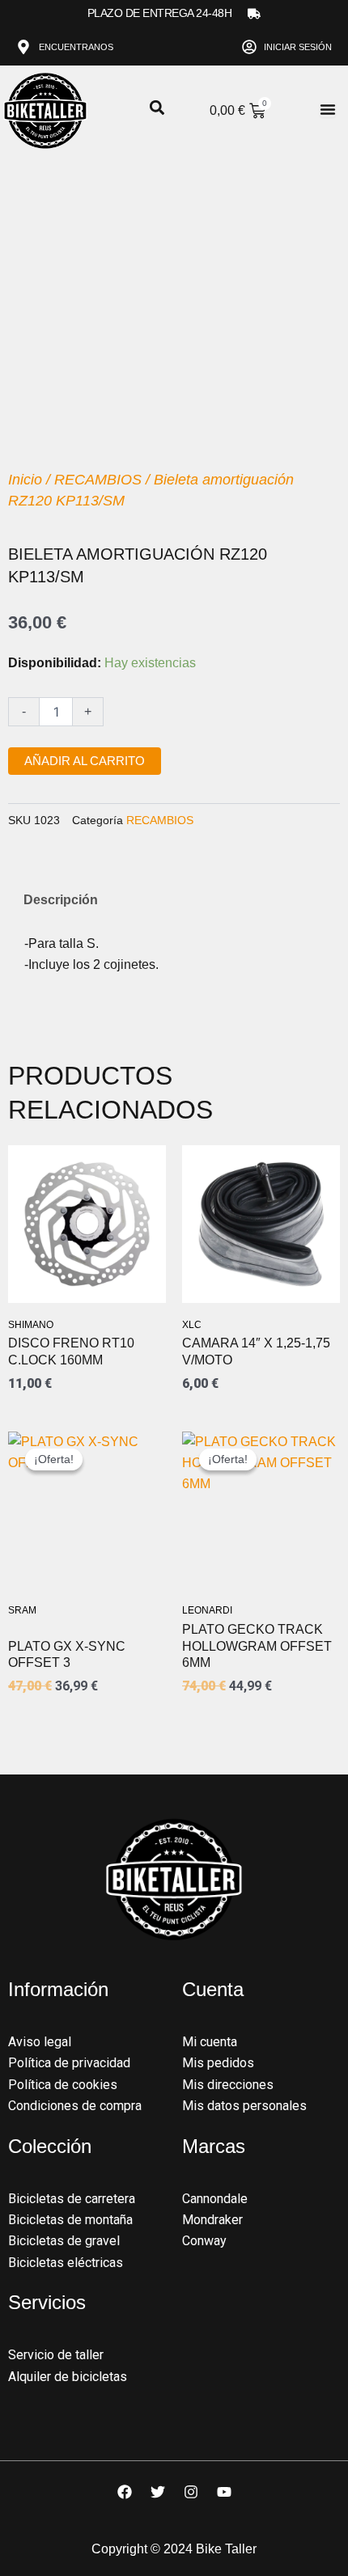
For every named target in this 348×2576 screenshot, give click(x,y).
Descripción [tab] (61, 900)
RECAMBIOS (98, 480)
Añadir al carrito (85, 761)
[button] (157, 108)
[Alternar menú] (328, 109)
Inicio (25, 480)
